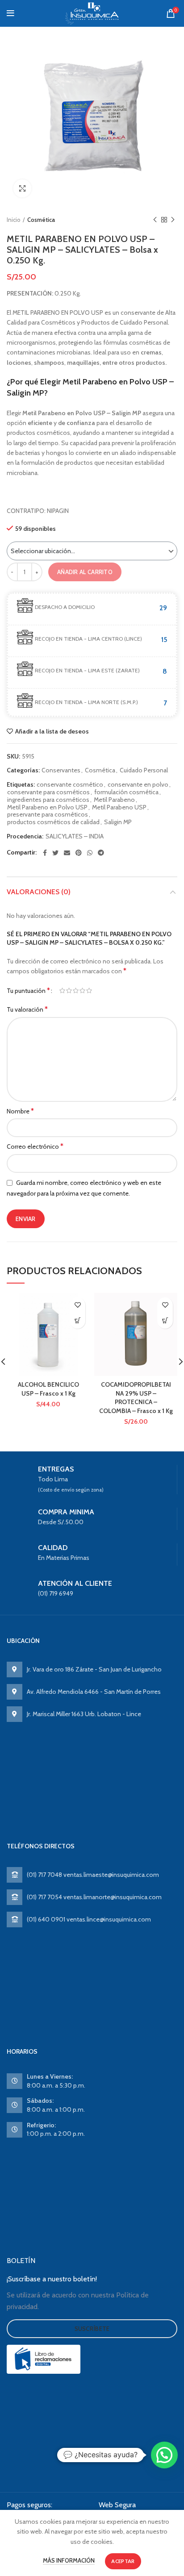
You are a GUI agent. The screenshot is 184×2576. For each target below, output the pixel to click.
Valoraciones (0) (39, 892)
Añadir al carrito (85, 572)
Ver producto (77, 1321)
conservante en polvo (138, 785)
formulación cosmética (126, 792)
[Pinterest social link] (79, 853)
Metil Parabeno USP (119, 807)
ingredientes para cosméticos (48, 800)
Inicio (14, 220)
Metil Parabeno (114, 800)
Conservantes (61, 770)
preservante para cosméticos (48, 815)
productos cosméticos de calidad (53, 822)
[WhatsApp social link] (90, 853)
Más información (69, 2560)
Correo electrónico (35, 1146)
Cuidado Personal (144, 770)
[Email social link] (67, 853)
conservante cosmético (70, 785)
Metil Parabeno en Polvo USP (47, 807)
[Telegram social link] (101, 853)
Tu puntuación (28, 990)
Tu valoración (27, 1009)
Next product (173, 220)
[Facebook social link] (45, 853)
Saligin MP (118, 822)
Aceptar (123, 2561)
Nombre (20, 1111)
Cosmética (41, 220)
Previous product (155, 220)
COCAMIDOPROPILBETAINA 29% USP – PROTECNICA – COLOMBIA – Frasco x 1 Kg (136, 1398)
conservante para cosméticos (48, 792)
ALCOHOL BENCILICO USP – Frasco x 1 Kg (48, 1389)
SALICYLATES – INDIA (75, 836)
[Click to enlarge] (22, 188)
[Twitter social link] (55, 853)
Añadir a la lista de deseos (52, 731)
